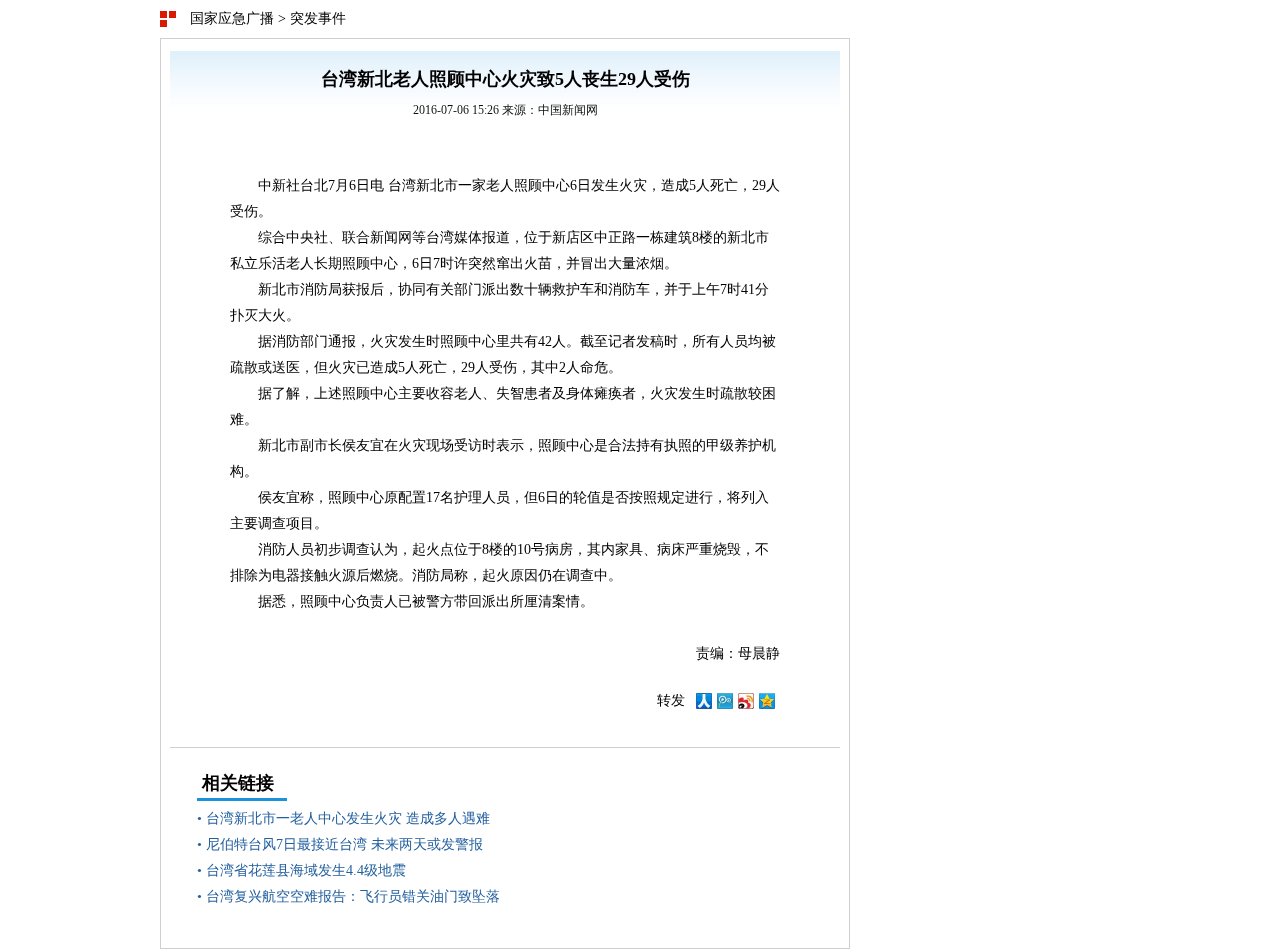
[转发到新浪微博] (746, 704)
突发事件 (318, 18)
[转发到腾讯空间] (767, 704)
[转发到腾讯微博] (725, 704)
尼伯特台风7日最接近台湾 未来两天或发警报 (344, 844)
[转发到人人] (704, 704)
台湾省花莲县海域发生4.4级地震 (306, 870)
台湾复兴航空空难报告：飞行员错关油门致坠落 (353, 896)
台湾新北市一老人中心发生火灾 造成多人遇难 (348, 818)
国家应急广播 (232, 18)
